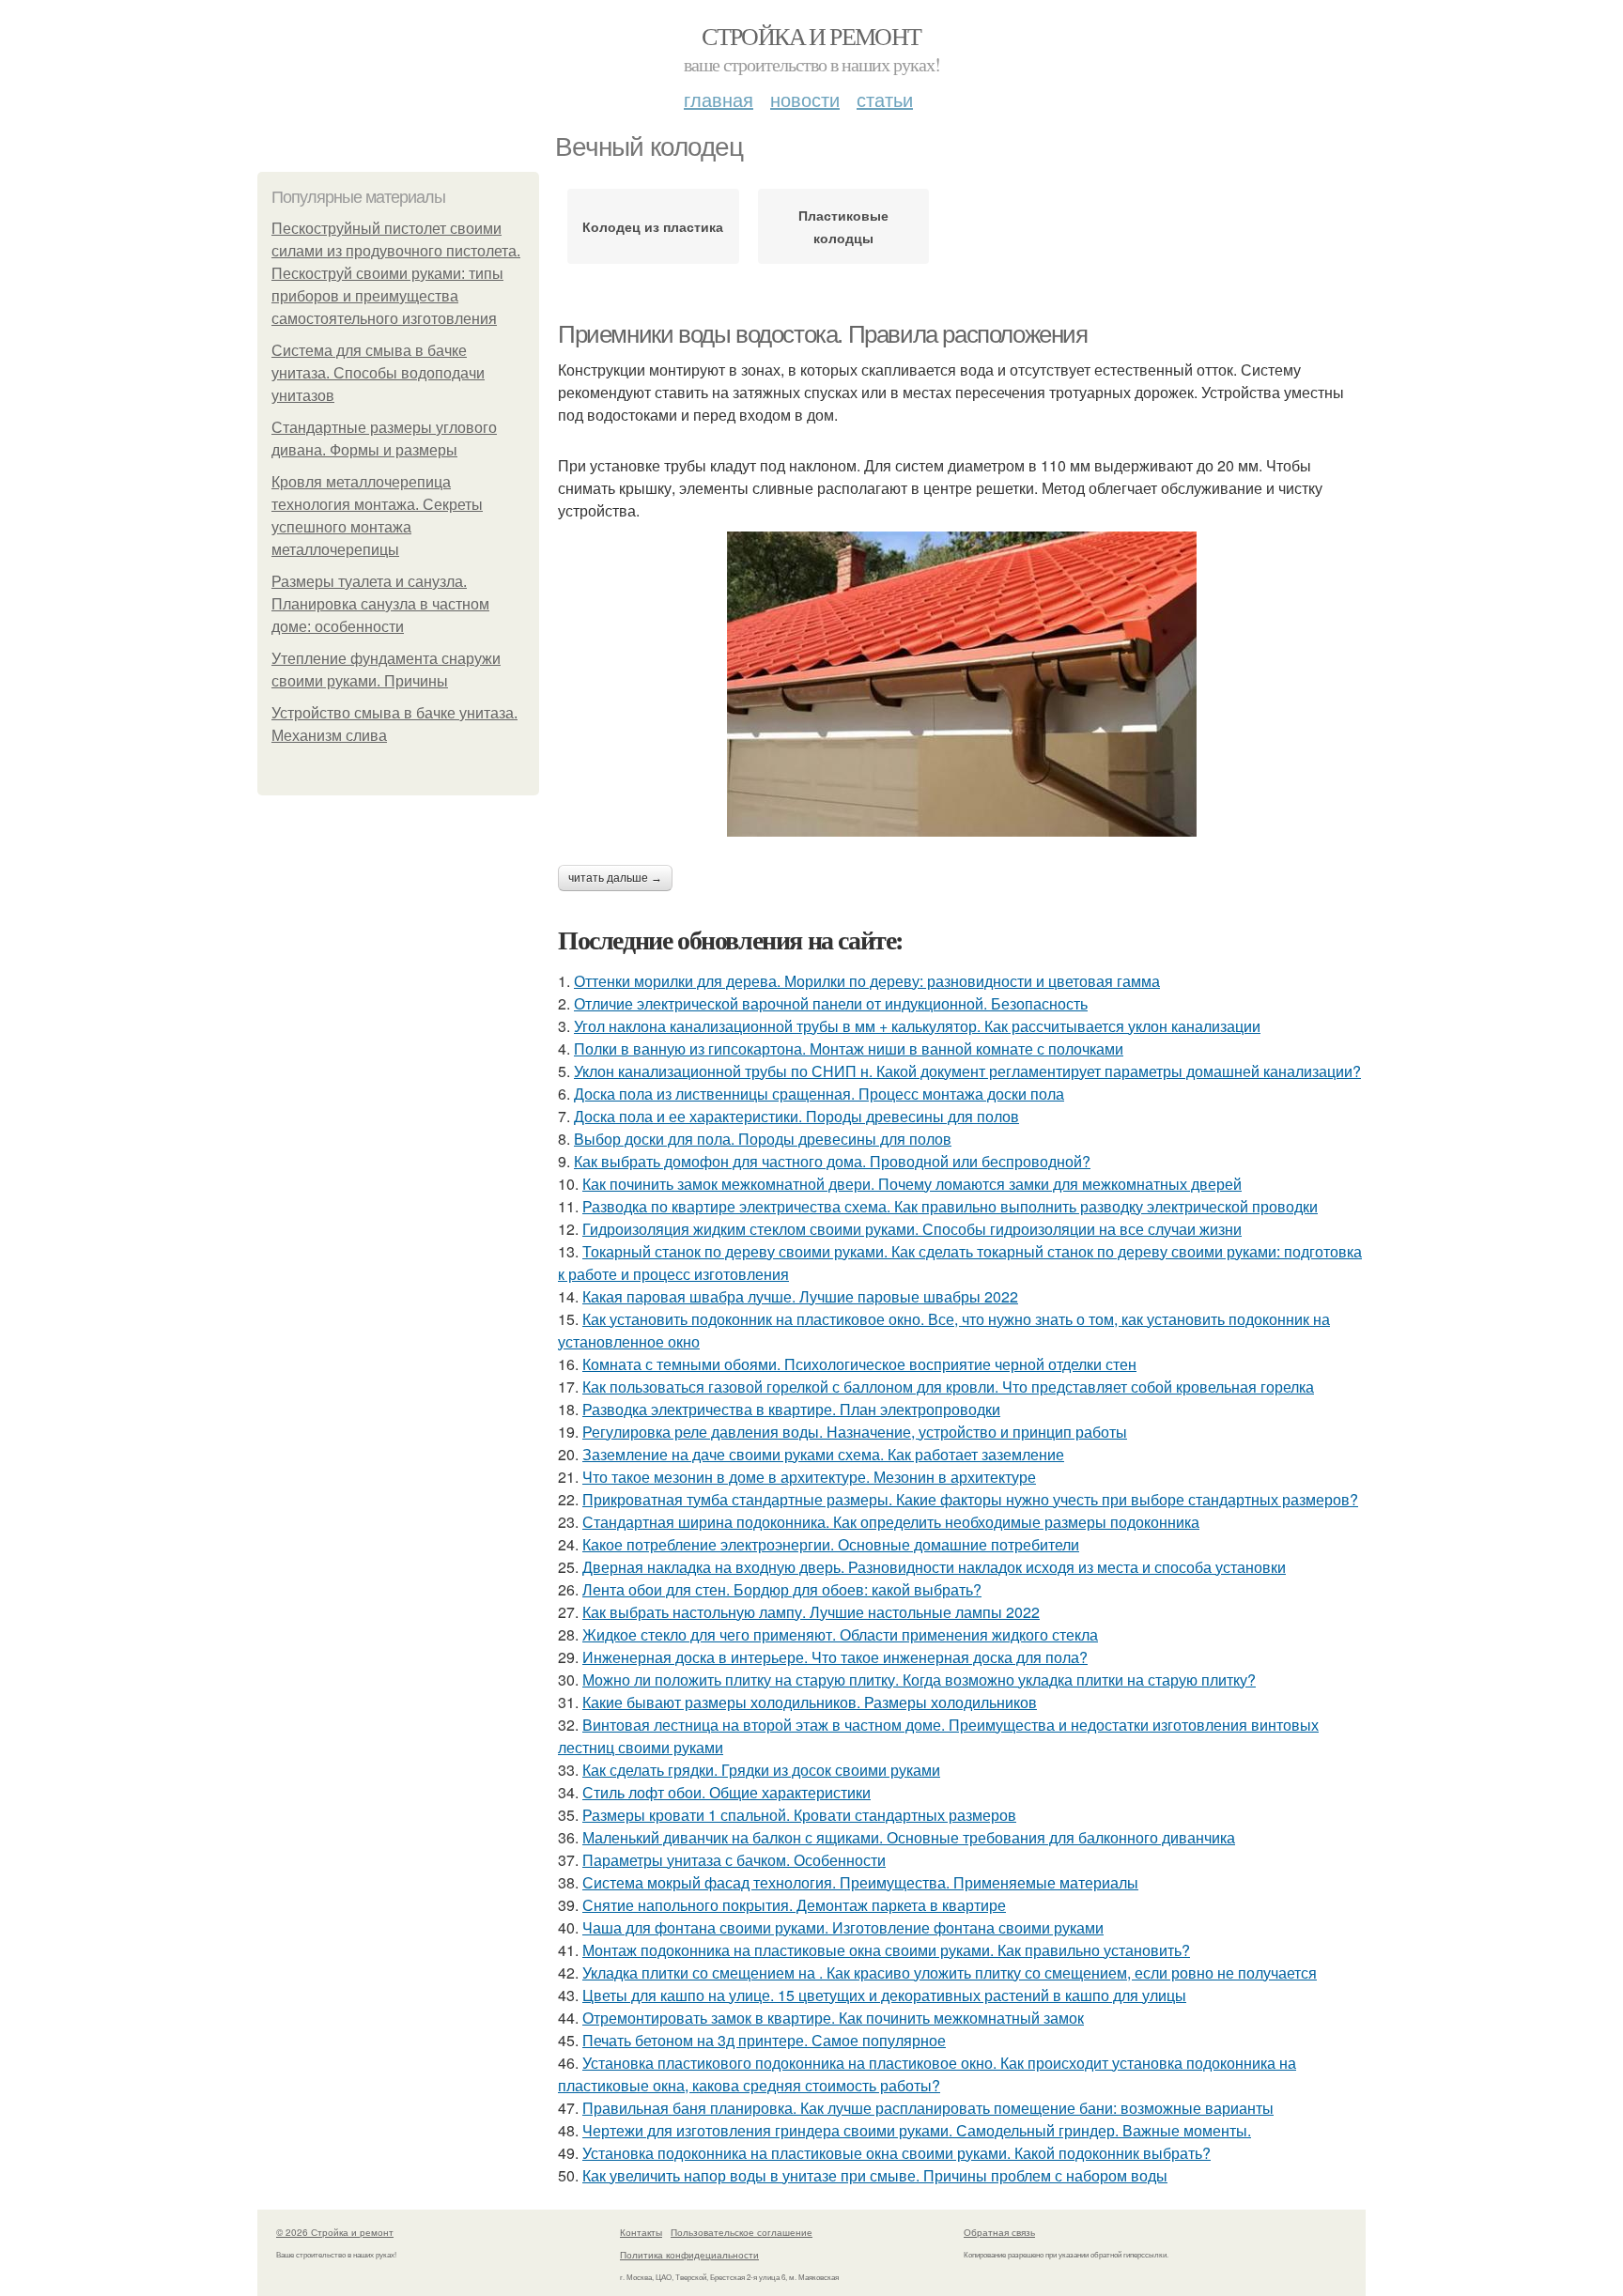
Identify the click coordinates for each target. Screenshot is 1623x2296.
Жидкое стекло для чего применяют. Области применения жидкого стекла (840, 1634)
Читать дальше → (615, 878)
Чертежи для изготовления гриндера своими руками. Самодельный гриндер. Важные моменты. (917, 2130)
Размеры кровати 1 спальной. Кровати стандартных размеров (799, 1815)
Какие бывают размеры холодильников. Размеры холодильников (810, 1702)
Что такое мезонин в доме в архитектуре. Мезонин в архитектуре (809, 1477)
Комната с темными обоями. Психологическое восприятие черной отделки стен (859, 1364)
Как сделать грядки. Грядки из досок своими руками (761, 1770)
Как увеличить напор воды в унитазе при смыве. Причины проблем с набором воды (875, 2175)
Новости (805, 99)
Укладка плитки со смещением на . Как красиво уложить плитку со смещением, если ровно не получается (950, 1972)
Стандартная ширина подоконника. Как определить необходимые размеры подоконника (891, 1522)
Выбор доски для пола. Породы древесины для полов (763, 1139)
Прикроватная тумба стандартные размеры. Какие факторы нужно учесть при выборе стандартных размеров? (970, 1499)
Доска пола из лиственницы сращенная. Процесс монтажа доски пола (819, 1094)
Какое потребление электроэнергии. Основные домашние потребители (831, 1544)
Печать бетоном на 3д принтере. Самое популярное (764, 2040)
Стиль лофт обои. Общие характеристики (726, 1792)
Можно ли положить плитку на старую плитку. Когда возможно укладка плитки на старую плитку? (919, 1680)
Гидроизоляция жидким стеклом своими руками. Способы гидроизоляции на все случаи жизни (912, 1229)
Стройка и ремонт (811, 36)
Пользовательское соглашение (742, 2232)
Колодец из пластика (653, 226)
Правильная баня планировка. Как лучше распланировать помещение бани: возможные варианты (928, 2108)
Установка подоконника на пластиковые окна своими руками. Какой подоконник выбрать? (897, 2153)
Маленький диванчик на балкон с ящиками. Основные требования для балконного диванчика (909, 1837)
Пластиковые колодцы (843, 226)
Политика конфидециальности (689, 2255)
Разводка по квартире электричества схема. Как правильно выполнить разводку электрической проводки (950, 1206)
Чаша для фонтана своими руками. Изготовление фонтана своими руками (843, 1927)
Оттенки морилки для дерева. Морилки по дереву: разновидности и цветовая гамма (867, 981)
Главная (719, 99)
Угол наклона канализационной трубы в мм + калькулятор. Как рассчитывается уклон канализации (917, 1026)
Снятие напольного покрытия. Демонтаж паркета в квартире (794, 1905)
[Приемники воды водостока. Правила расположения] (962, 684)
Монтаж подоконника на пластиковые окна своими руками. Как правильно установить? (886, 1950)
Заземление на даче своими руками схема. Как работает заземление (823, 1454)
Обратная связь (999, 2232)
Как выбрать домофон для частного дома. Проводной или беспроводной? (832, 1161)
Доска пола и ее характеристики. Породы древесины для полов (796, 1116)
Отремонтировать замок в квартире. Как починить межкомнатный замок (833, 2018)
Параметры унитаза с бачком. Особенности (734, 1860)
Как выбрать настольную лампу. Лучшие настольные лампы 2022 (811, 1612)
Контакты (641, 2232)
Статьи (885, 99)
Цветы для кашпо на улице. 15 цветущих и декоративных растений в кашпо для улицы (884, 1995)
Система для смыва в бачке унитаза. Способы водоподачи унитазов (378, 373)
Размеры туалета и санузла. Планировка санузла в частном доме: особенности (380, 604)
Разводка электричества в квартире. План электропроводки (791, 1409)
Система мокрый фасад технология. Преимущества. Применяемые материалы (860, 1882)
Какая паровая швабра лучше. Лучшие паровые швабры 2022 (800, 1296)
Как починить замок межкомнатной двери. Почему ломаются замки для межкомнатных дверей (912, 1184)
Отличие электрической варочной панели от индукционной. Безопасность (831, 1003)
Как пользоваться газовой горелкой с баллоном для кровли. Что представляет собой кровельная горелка (948, 1387)
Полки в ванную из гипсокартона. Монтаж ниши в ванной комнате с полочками (849, 1048)
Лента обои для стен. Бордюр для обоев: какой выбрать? (782, 1589)
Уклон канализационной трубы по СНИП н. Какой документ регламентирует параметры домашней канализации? (967, 1071)
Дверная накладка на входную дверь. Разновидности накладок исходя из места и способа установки (934, 1567)
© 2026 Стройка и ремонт (335, 2232)
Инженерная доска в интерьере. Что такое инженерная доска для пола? (835, 1657)
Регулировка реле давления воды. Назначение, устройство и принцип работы (855, 1432)
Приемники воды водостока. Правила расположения (823, 334)
